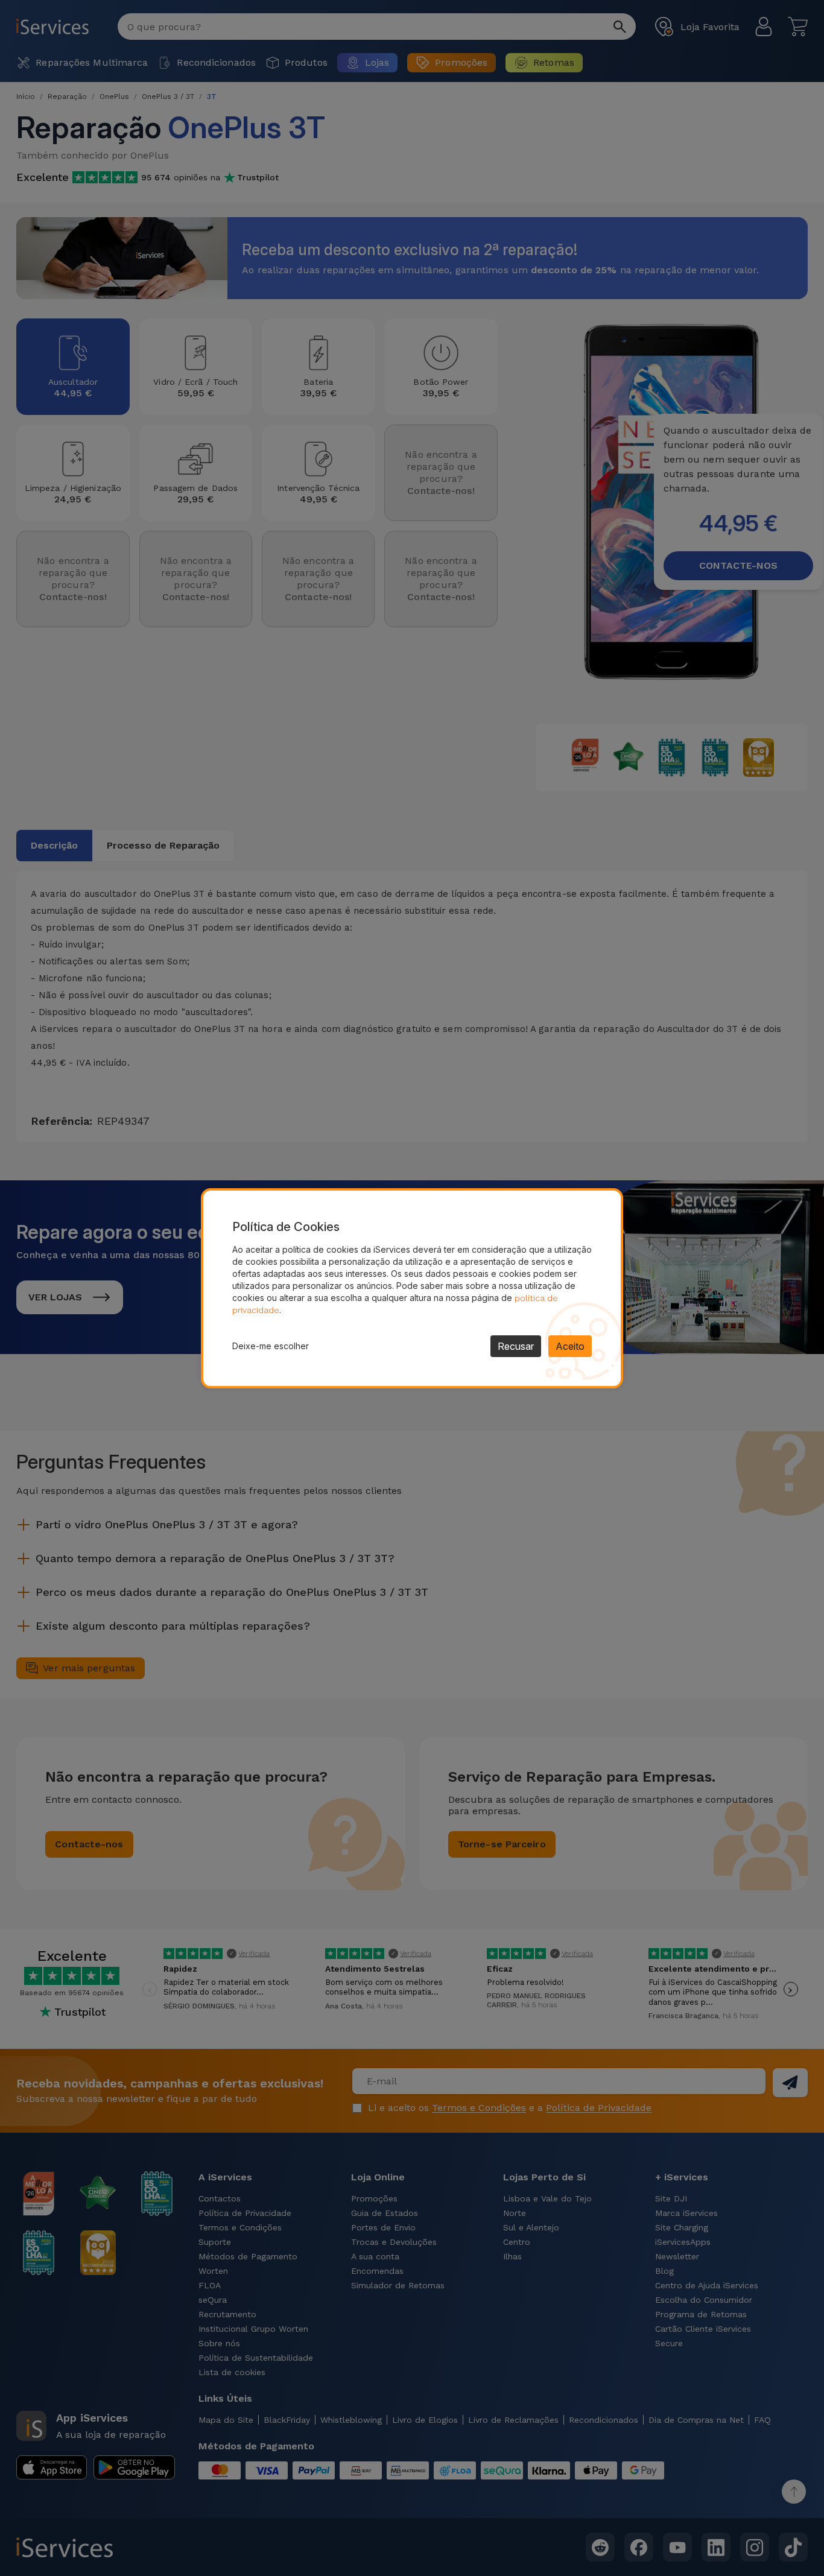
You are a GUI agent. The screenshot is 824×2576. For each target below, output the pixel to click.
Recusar (516, 1346)
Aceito (570, 1346)
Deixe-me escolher (271, 1346)
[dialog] (412, 1288)
